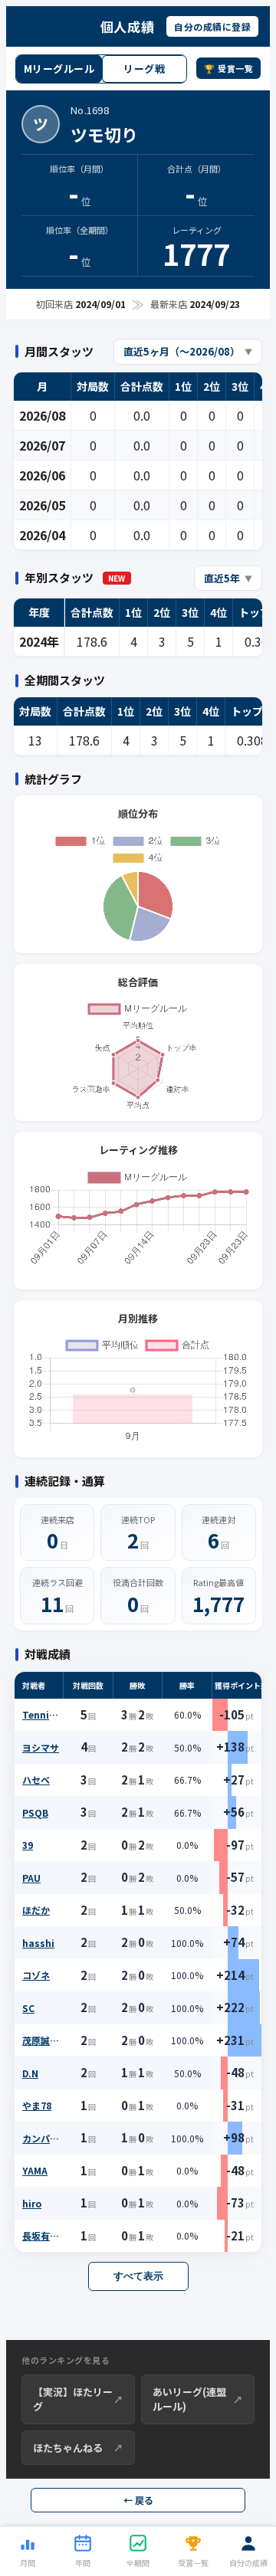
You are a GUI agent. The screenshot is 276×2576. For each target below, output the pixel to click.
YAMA (35, 2170)
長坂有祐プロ (41, 2235)
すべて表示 (138, 2276)
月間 (28, 2563)
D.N (30, 2073)
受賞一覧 (193, 2563)
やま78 (37, 2105)
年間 (83, 2563)
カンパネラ (41, 2138)
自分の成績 (248, 2563)
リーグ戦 (144, 69)
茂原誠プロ (41, 2040)
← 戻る (138, 2500)
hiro (32, 2203)
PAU (31, 1878)
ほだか (36, 1910)
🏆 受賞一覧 (228, 68)
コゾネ (36, 1975)
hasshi (38, 1943)
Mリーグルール (59, 69)
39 (28, 1845)
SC (28, 2008)
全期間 (138, 2563)
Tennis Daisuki (41, 1714)
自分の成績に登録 (212, 26)
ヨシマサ (41, 1747)
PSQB (35, 1812)
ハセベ (36, 1780)
